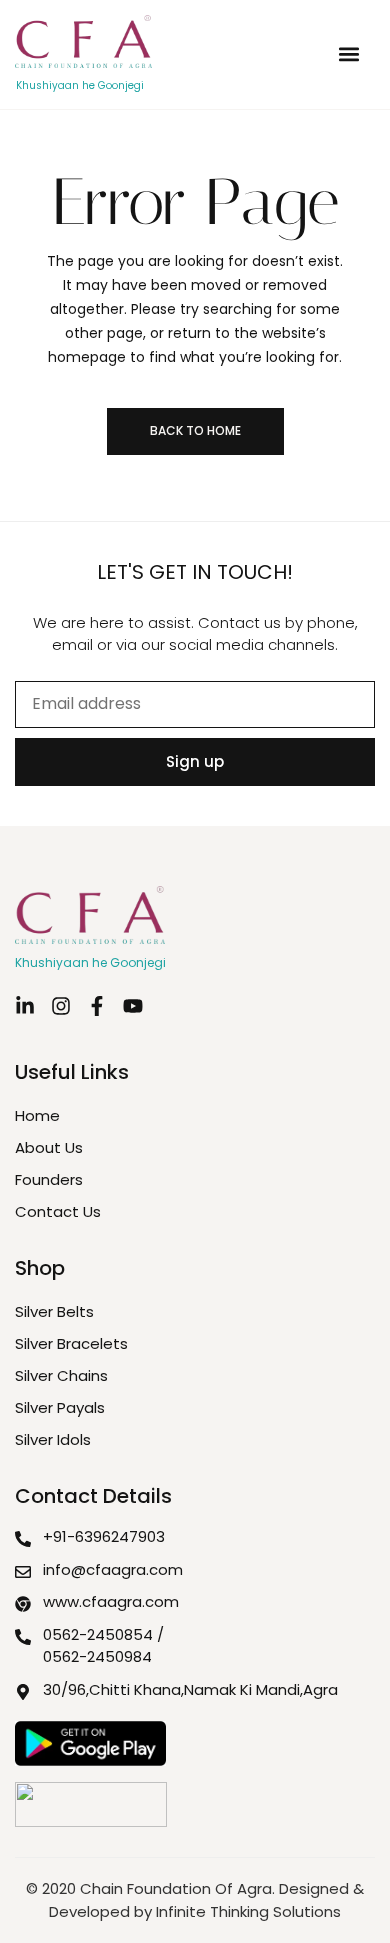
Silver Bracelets (71, 1343)
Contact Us (58, 1211)
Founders (49, 1179)
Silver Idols (53, 1439)
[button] (348, 54)
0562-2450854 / (103, 1634)
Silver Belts (54, 1311)
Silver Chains (61, 1375)
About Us (49, 1147)
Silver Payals (60, 1407)
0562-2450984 (97, 1656)
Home (37, 1115)
